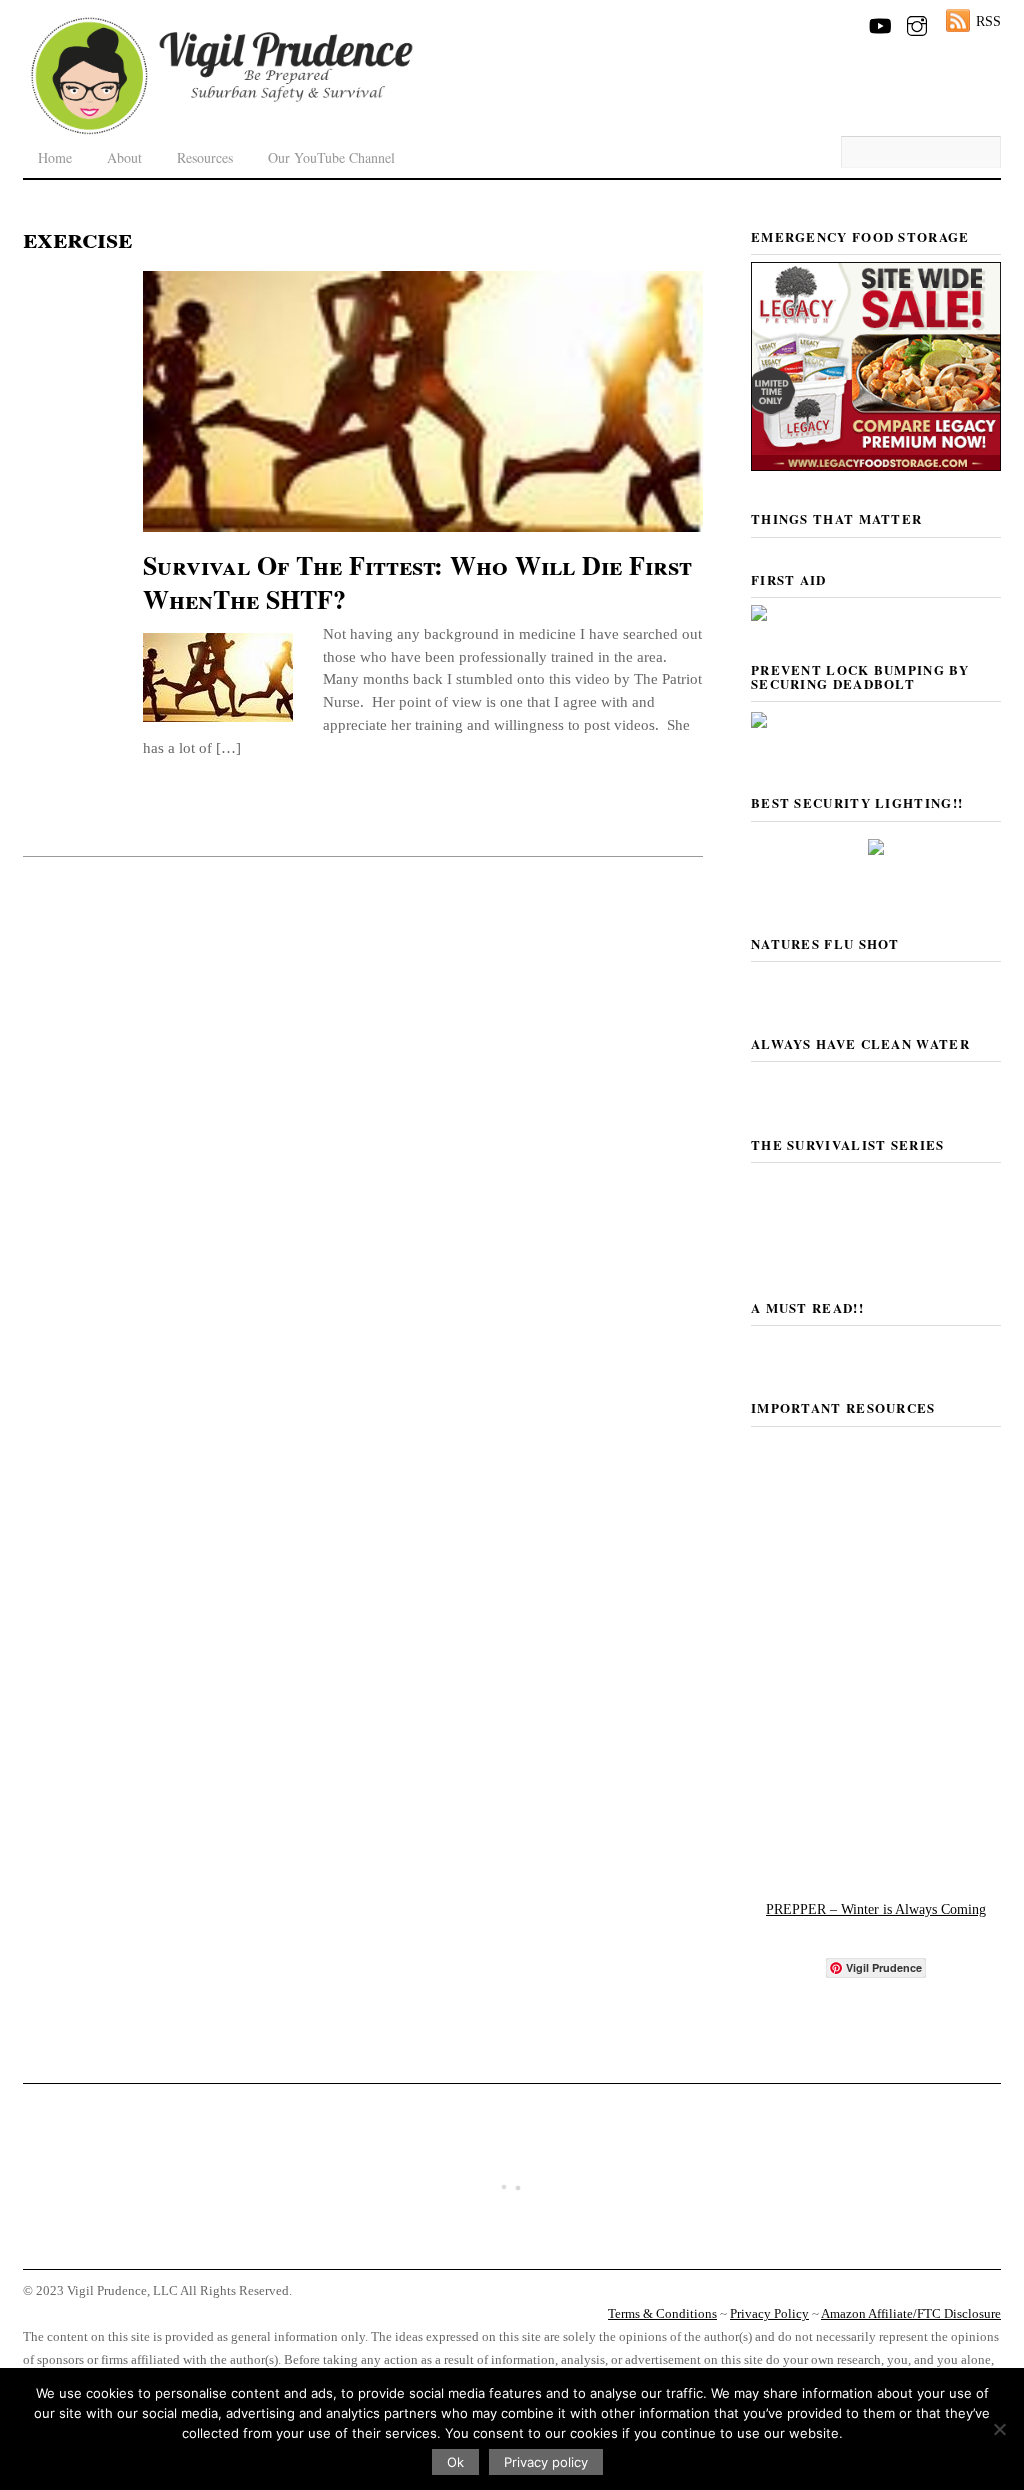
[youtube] (879, 22)
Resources (205, 157)
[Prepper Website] (876, 1851)
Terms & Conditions (662, 2314)
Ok (455, 2462)
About (124, 157)
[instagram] (917, 22)
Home (55, 157)
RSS (988, 21)
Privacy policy (546, 2462)
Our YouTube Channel (331, 157)
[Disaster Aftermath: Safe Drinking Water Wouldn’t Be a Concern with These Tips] (512, 2249)
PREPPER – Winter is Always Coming (876, 1909)
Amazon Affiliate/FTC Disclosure (911, 2314)
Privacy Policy (769, 2314)
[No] (999, 2429)
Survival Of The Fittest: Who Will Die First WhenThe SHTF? (417, 582)
